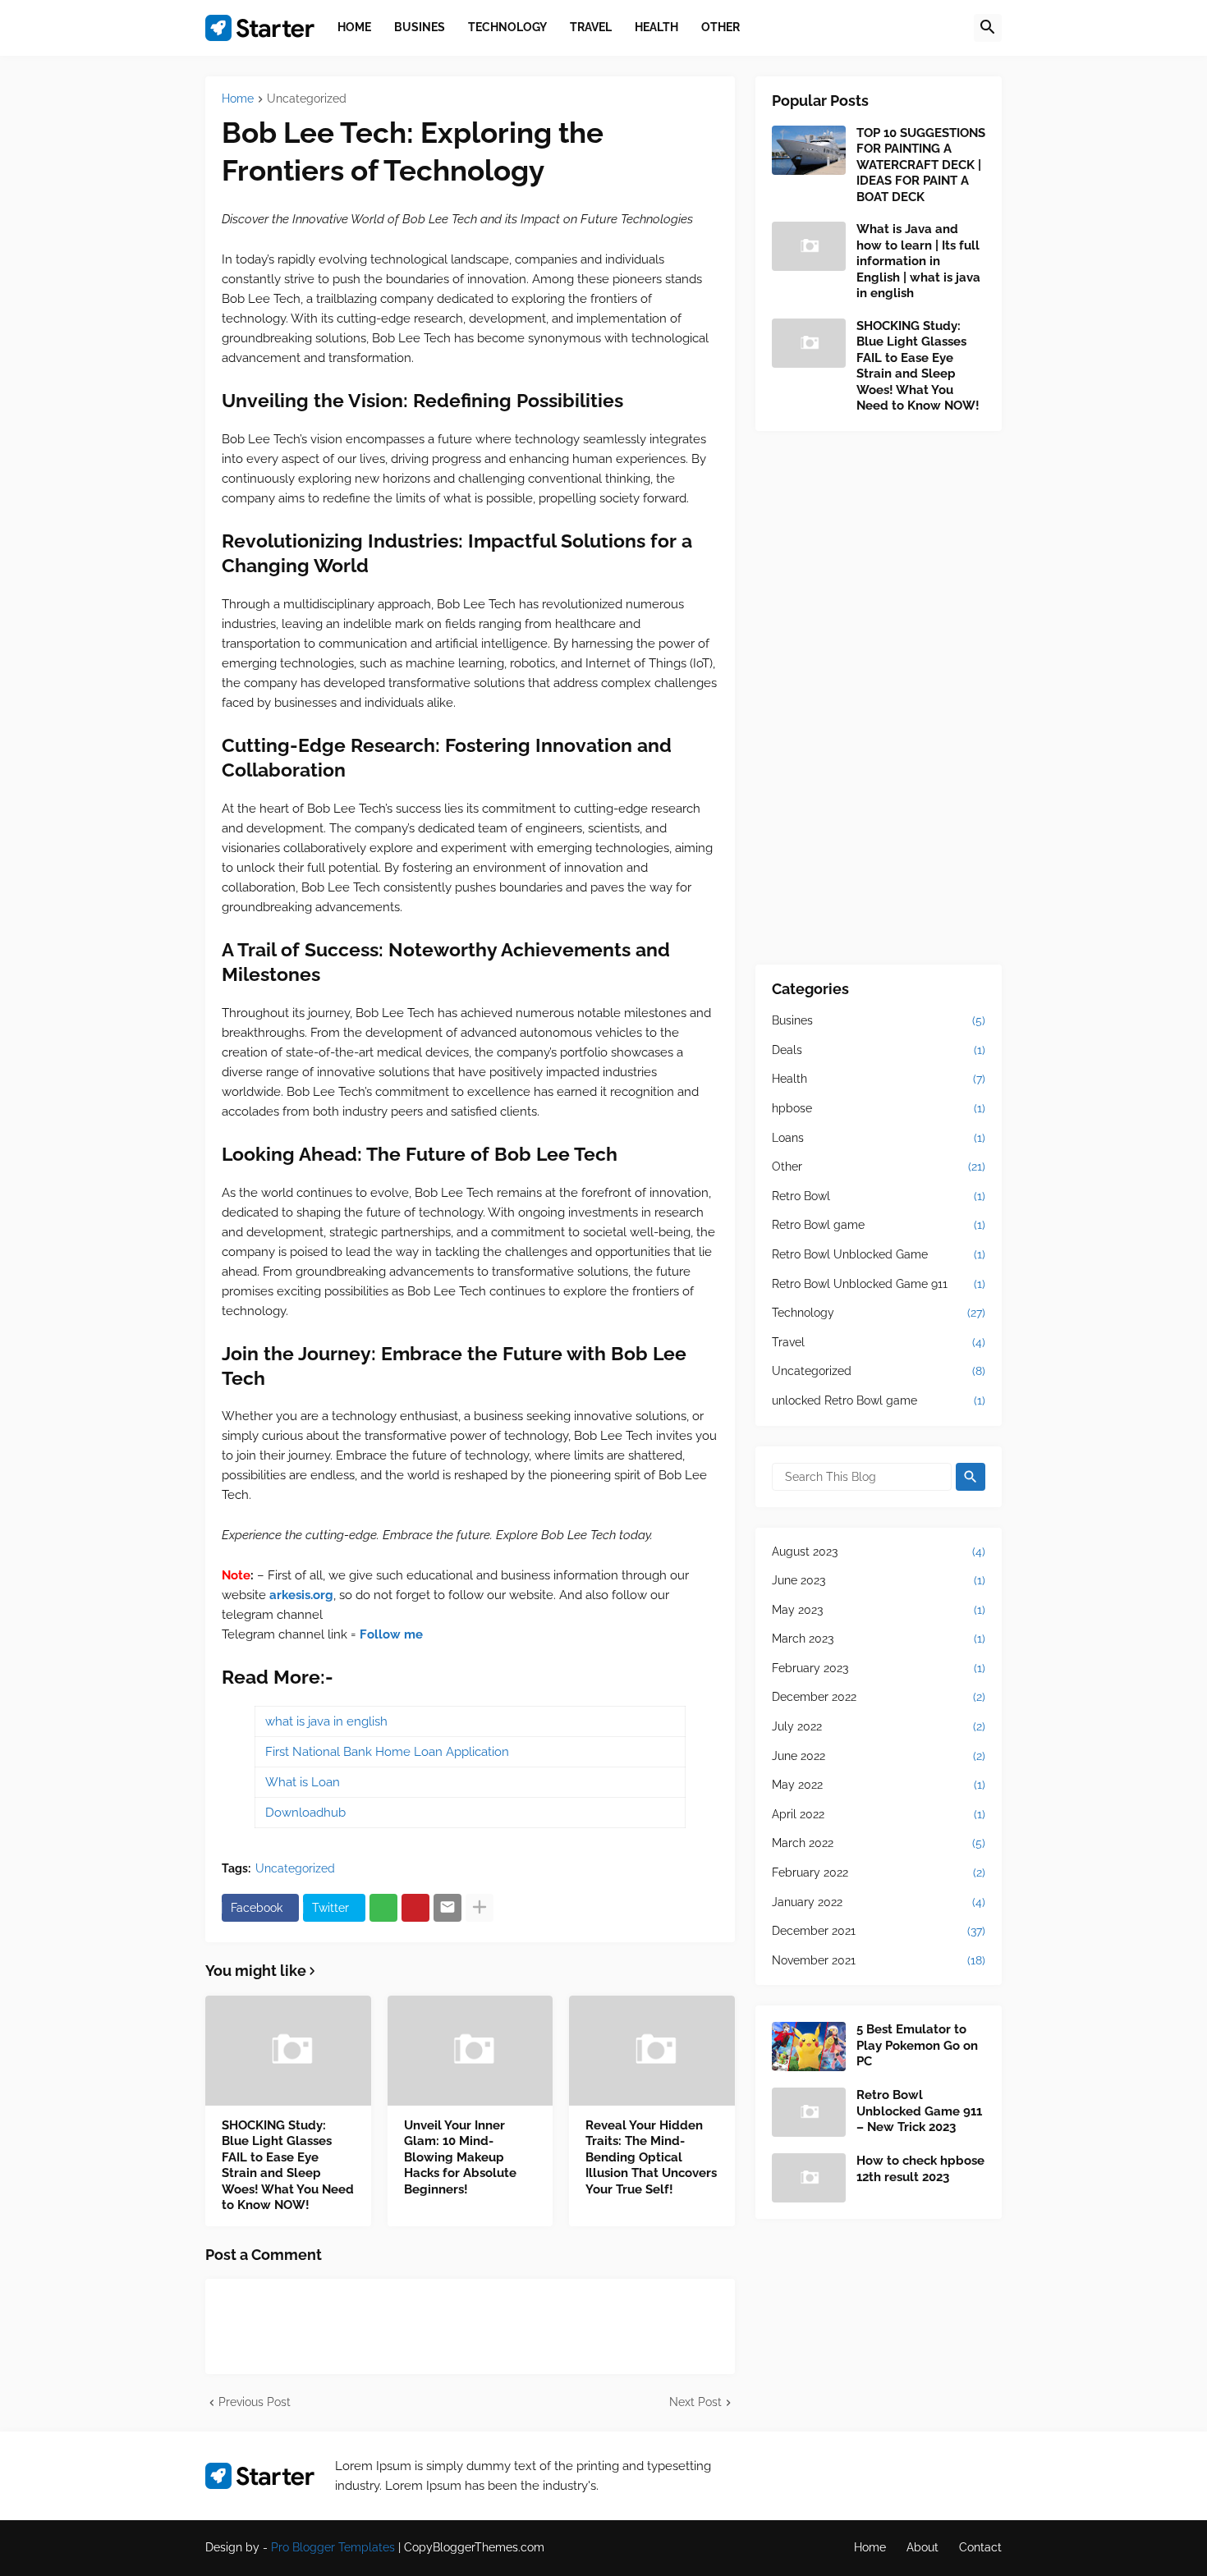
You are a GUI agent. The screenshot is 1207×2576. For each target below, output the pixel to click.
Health (879, 1079)
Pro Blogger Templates (333, 2547)
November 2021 (879, 1960)
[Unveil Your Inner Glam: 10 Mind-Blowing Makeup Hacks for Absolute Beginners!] (470, 2051)
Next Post (695, 2402)
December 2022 (879, 1697)
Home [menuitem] (354, 27)
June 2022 (879, 1756)
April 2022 (879, 1814)
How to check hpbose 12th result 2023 (920, 2169)
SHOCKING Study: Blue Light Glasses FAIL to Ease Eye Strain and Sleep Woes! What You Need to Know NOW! (288, 2166)
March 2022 (879, 1843)
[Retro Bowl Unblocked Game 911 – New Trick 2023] (809, 2112)
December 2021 (879, 1931)
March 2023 (879, 1639)
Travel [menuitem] (591, 27)
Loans (879, 1138)
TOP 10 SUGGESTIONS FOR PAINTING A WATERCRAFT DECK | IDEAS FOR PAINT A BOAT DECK (921, 165)
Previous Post (255, 2402)
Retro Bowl (879, 1196)
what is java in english (326, 1721)
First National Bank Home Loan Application (387, 1752)
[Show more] (480, 1908)
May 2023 (879, 1610)
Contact (980, 2547)
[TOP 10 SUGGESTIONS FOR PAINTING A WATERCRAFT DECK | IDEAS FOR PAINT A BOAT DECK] (809, 150)
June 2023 (879, 1580)
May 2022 (879, 1785)
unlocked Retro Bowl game (879, 1400)
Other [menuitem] (721, 27)
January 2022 (879, 1902)
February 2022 (879, 1872)
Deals (879, 1050)
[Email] (447, 1908)
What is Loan (303, 1782)
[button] (988, 28)
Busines (879, 1020)
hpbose (879, 1108)
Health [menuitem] (656, 27)
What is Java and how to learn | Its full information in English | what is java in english (918, 261)
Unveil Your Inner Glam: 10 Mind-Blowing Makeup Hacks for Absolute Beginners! (460, 2157)
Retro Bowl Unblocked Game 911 (879, 1284)
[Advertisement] (879, 698)
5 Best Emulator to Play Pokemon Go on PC (917, 2045)
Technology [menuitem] (507, 27)
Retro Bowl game (879, 1225)
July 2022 (879, 1726)
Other (879, 1167)
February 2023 (879, 1668)
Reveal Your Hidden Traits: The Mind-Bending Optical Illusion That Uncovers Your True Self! (651, 2157)
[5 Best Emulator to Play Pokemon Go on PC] (809, 2047)
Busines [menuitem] (420, 27)
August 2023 (879, 1552)
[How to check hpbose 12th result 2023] (809, 2178)
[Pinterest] (415, 1908)
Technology (879, 1313)
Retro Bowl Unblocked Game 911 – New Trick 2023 (919, 2111)
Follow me (391, 1634)
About (922, 2547)
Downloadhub (305, 1813)
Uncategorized (307, 99)
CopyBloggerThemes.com (474, 2547)
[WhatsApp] (383, 1908)
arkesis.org (301, 1595)
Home (238, 99)
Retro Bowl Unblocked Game (879, 1254)
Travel (879, 1342)
